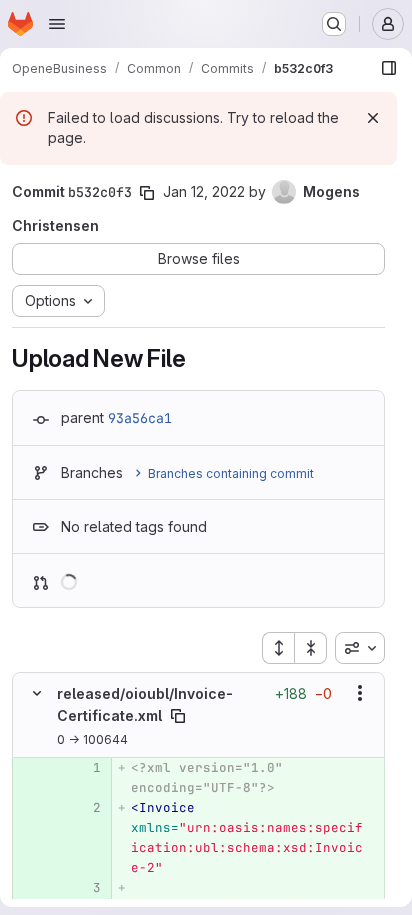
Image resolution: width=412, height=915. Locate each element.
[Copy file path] (178, 716)
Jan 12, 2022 (204, 191)
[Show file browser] (389, 68)
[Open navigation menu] (57, 24)
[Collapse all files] (311, 648)
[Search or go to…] (334, 24)
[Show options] (360, 693)
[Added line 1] (84, 768)
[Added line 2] (84, 808)
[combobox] (360, 648)
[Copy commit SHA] (147, 193)
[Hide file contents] (37, 693)
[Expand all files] (278, 648)
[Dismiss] (373, 118)
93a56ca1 (140, 418)
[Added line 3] (84, 888)
